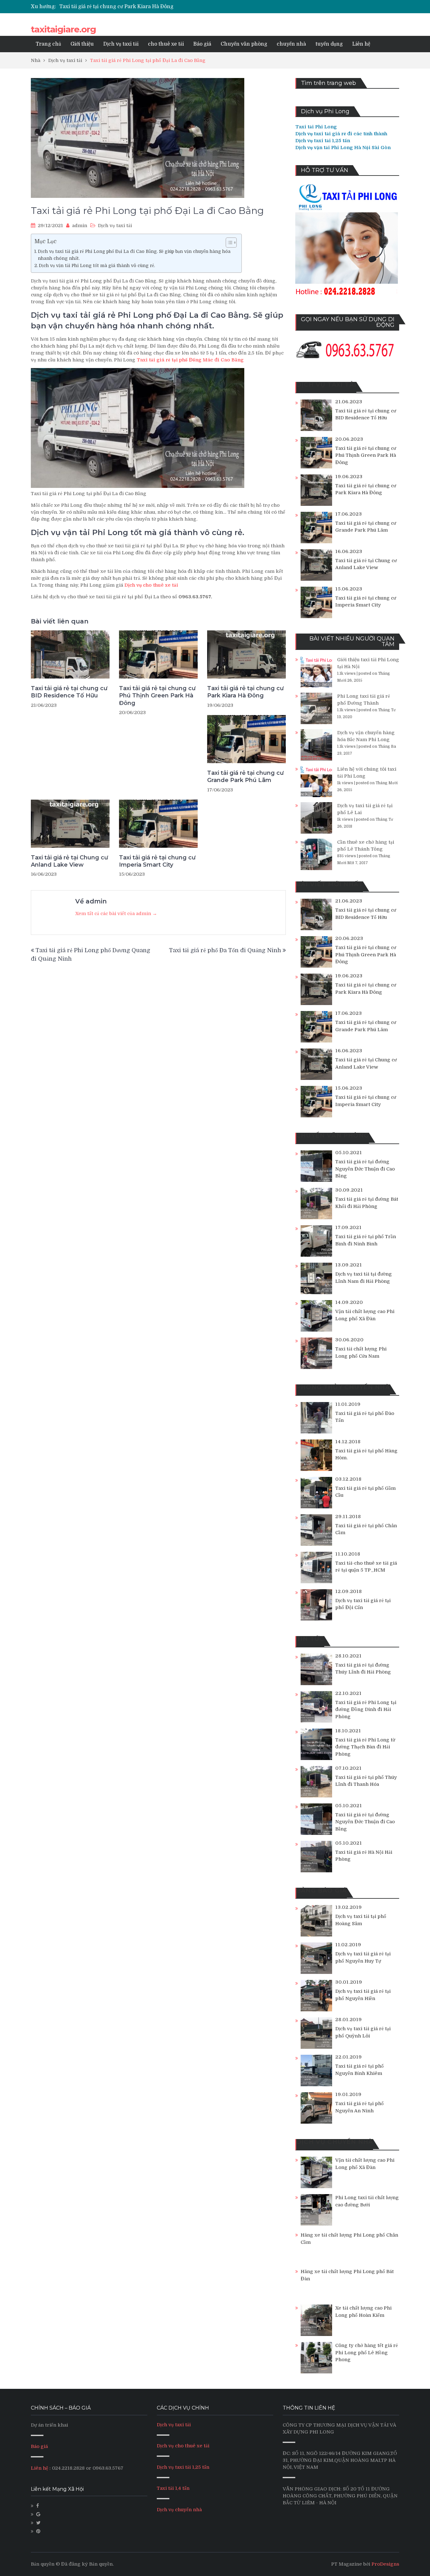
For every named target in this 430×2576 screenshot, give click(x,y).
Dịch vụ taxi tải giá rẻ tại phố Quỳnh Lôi (363, 2032)
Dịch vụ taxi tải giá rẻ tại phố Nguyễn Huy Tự (363, 1957)
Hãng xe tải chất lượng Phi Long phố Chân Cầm (349, 2239)
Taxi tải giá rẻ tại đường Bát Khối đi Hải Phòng (367, 1203)
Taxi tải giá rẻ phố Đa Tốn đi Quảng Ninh (225, 950)
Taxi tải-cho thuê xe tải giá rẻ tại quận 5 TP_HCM (366, 1567)
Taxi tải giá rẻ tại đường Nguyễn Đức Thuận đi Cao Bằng (365, 1169)
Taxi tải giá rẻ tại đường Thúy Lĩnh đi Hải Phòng (363, 1669)
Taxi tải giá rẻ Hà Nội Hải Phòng (364, 1856)
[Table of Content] (231, 243)
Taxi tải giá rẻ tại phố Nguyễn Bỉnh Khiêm (359, 2070)
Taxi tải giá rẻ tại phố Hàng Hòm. (366, 1454)
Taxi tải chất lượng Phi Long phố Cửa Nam (361, 1352)
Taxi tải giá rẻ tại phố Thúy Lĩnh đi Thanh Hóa (366, 1781)
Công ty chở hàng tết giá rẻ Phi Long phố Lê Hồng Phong (367, 2352)
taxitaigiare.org (63, 29)
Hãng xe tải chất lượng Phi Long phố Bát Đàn (347, 2275)
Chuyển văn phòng (244, 44)
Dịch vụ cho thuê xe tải (183, 2446)
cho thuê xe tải (166, 44)
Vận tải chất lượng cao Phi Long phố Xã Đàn (365, 1315)
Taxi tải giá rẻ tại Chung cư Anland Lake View (69, 861)
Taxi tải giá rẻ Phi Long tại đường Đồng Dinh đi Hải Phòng (366, 1710)
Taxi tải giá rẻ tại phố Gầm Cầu (365, 1492)
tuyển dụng (329, 44)
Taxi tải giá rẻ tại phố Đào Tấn (365, 1417)
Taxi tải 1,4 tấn (173, 2488)
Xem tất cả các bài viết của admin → (116, 914)
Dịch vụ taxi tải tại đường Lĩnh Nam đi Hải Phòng (364, 1278)
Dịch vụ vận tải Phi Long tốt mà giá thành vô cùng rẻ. (97, 265)
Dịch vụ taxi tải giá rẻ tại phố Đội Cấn (363, 1604)
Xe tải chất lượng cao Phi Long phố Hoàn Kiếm (363, 2312)
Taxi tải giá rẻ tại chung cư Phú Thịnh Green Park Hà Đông (157, 696)
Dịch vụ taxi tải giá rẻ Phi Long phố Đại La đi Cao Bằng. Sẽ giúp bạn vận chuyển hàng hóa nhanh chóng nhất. (134, 255)
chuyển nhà (291, 44)
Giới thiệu (82, 44)
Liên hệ (361, 44)
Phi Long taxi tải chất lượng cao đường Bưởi (367, 2201)
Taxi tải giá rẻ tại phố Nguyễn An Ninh (359, 2107)
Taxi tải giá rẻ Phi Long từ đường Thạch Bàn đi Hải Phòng (365, 1747)
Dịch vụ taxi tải (121, 44)
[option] (156, 7)
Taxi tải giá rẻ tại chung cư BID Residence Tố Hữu (69, 692)
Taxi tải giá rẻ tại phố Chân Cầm (366, 1529)
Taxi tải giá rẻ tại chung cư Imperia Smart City (157, 861)
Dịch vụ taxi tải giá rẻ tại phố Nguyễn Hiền (363, 1995)
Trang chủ (48, 44)
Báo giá (202, 44)
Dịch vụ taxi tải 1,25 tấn (183, 2467)
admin (80, 226)
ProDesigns (385, 2564)
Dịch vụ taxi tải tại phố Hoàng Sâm (361, 1920)
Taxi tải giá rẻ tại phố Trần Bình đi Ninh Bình (366, 1240)
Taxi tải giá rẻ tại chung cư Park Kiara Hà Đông (245, 692)
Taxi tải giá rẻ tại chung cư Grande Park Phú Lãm (119, 7)
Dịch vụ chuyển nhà (179, 2510)
